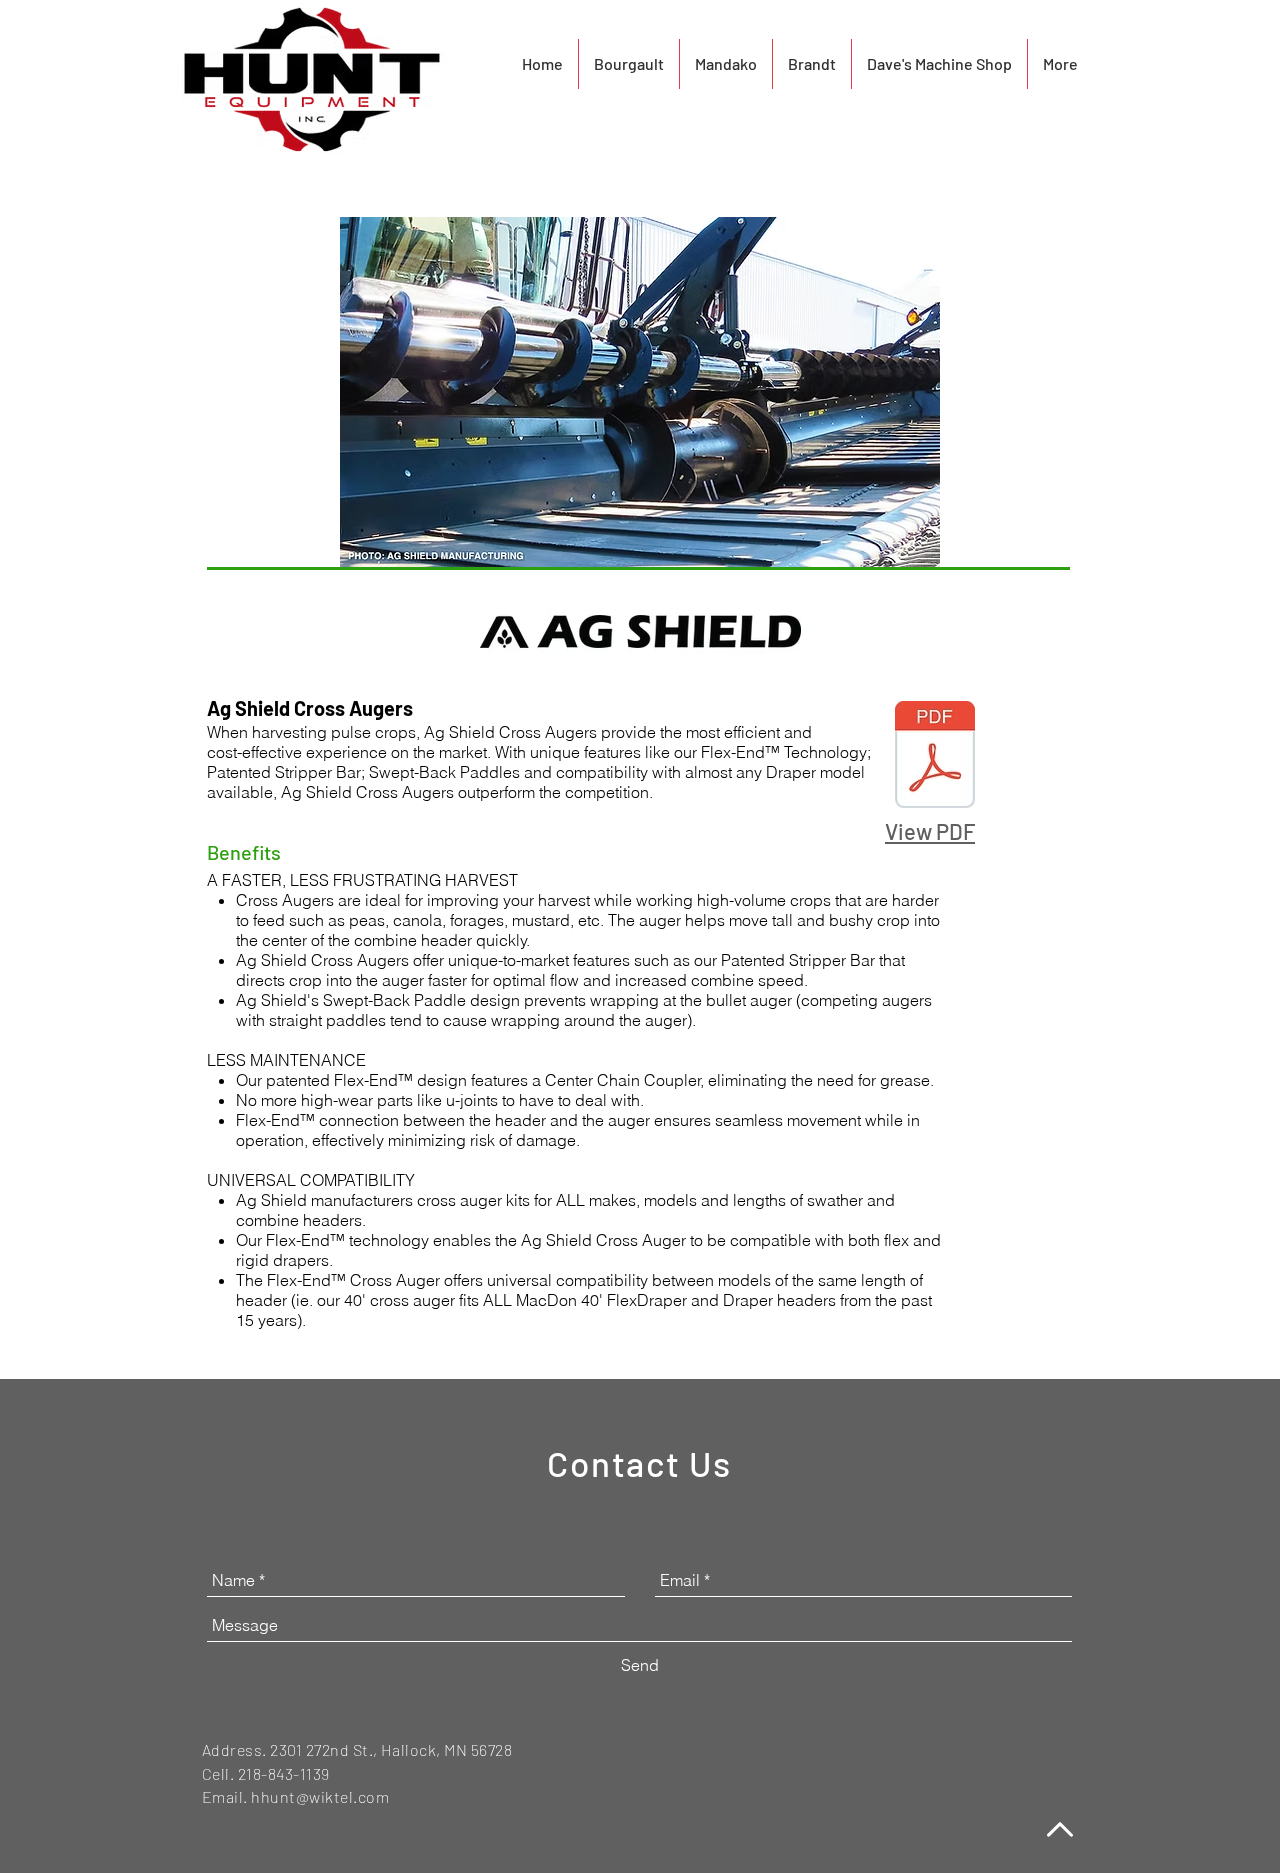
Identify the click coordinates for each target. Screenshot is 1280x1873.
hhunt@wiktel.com (320, 1796)
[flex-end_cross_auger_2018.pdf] (935, 757)
